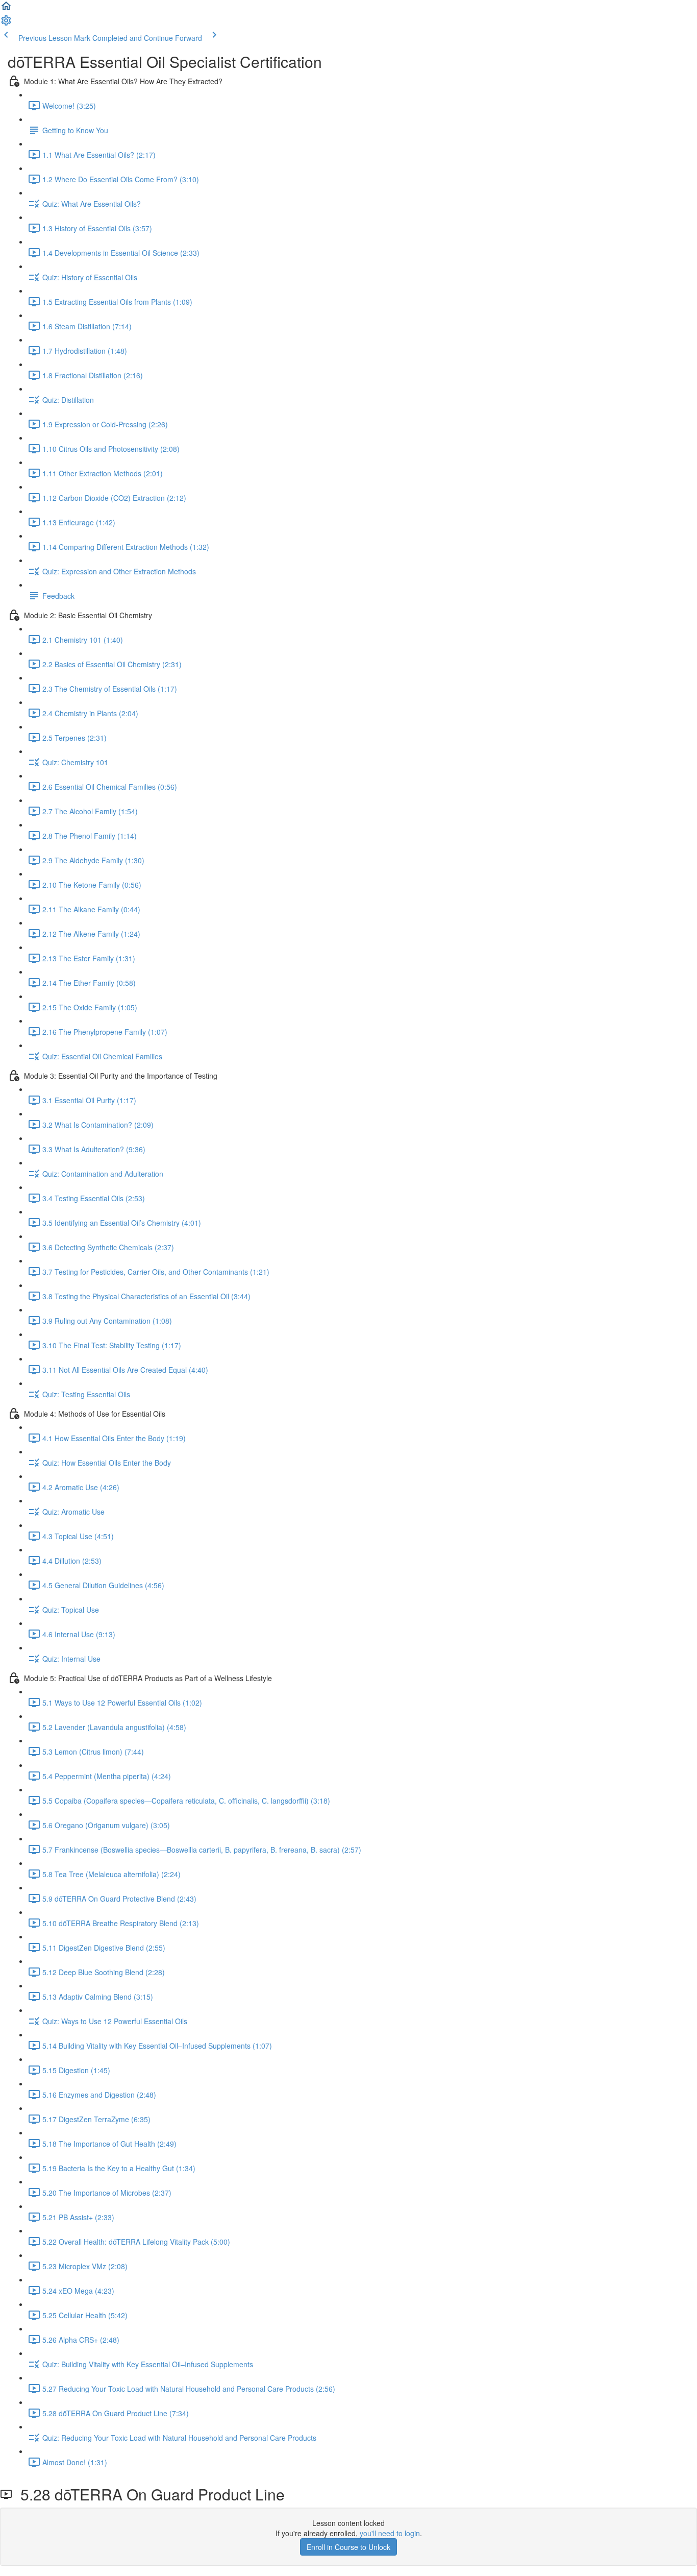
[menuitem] (6, 23)
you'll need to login (390, 2533)
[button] (6, 9)
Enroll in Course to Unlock (348, 2547)
